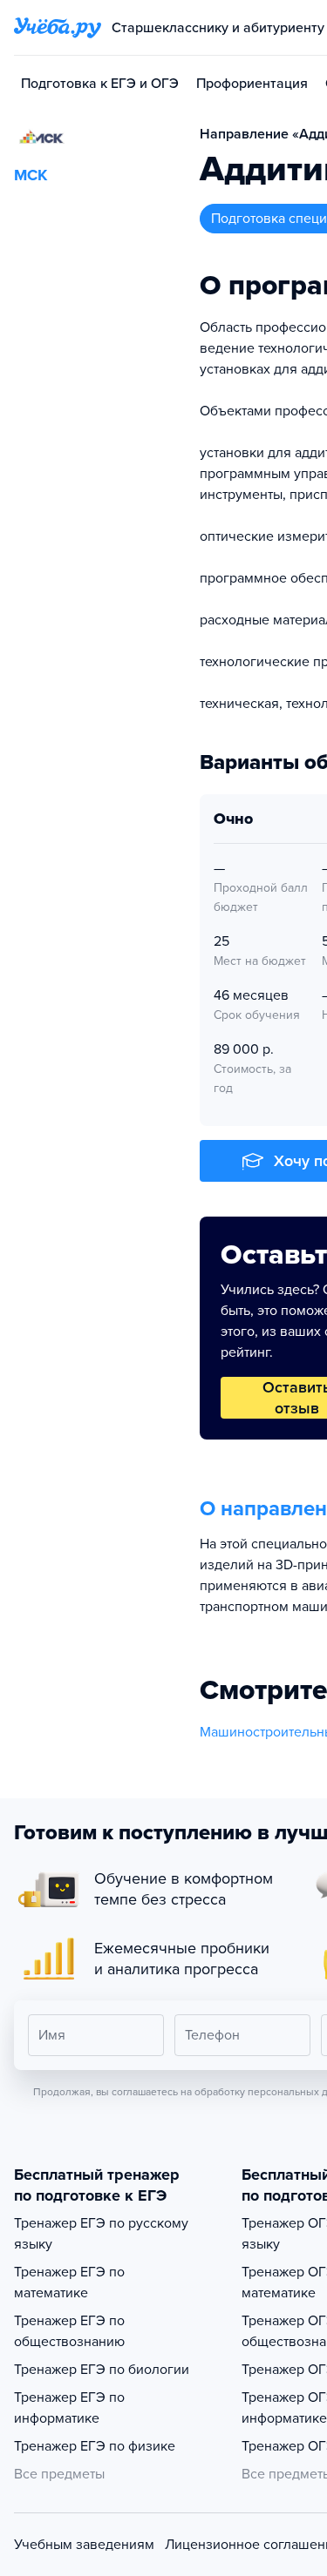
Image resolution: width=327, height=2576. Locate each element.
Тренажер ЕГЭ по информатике (69, 2408)
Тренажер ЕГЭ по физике (95, 2446)
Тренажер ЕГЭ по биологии (102, 2370)
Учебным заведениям (84, 2545)
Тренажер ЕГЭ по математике (69, 2283)
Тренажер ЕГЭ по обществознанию (69, 2331)
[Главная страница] (58, 28)
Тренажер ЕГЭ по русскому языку (101, 2234)
